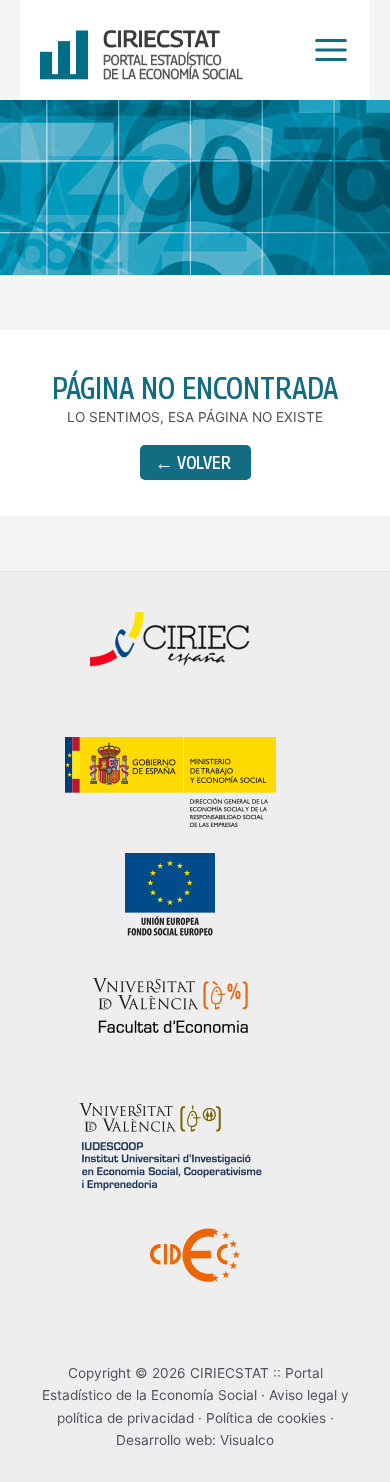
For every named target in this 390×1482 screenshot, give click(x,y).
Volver (193, 462)
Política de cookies (266, 1418)
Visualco (247, 1440)
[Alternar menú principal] (326, 50)
